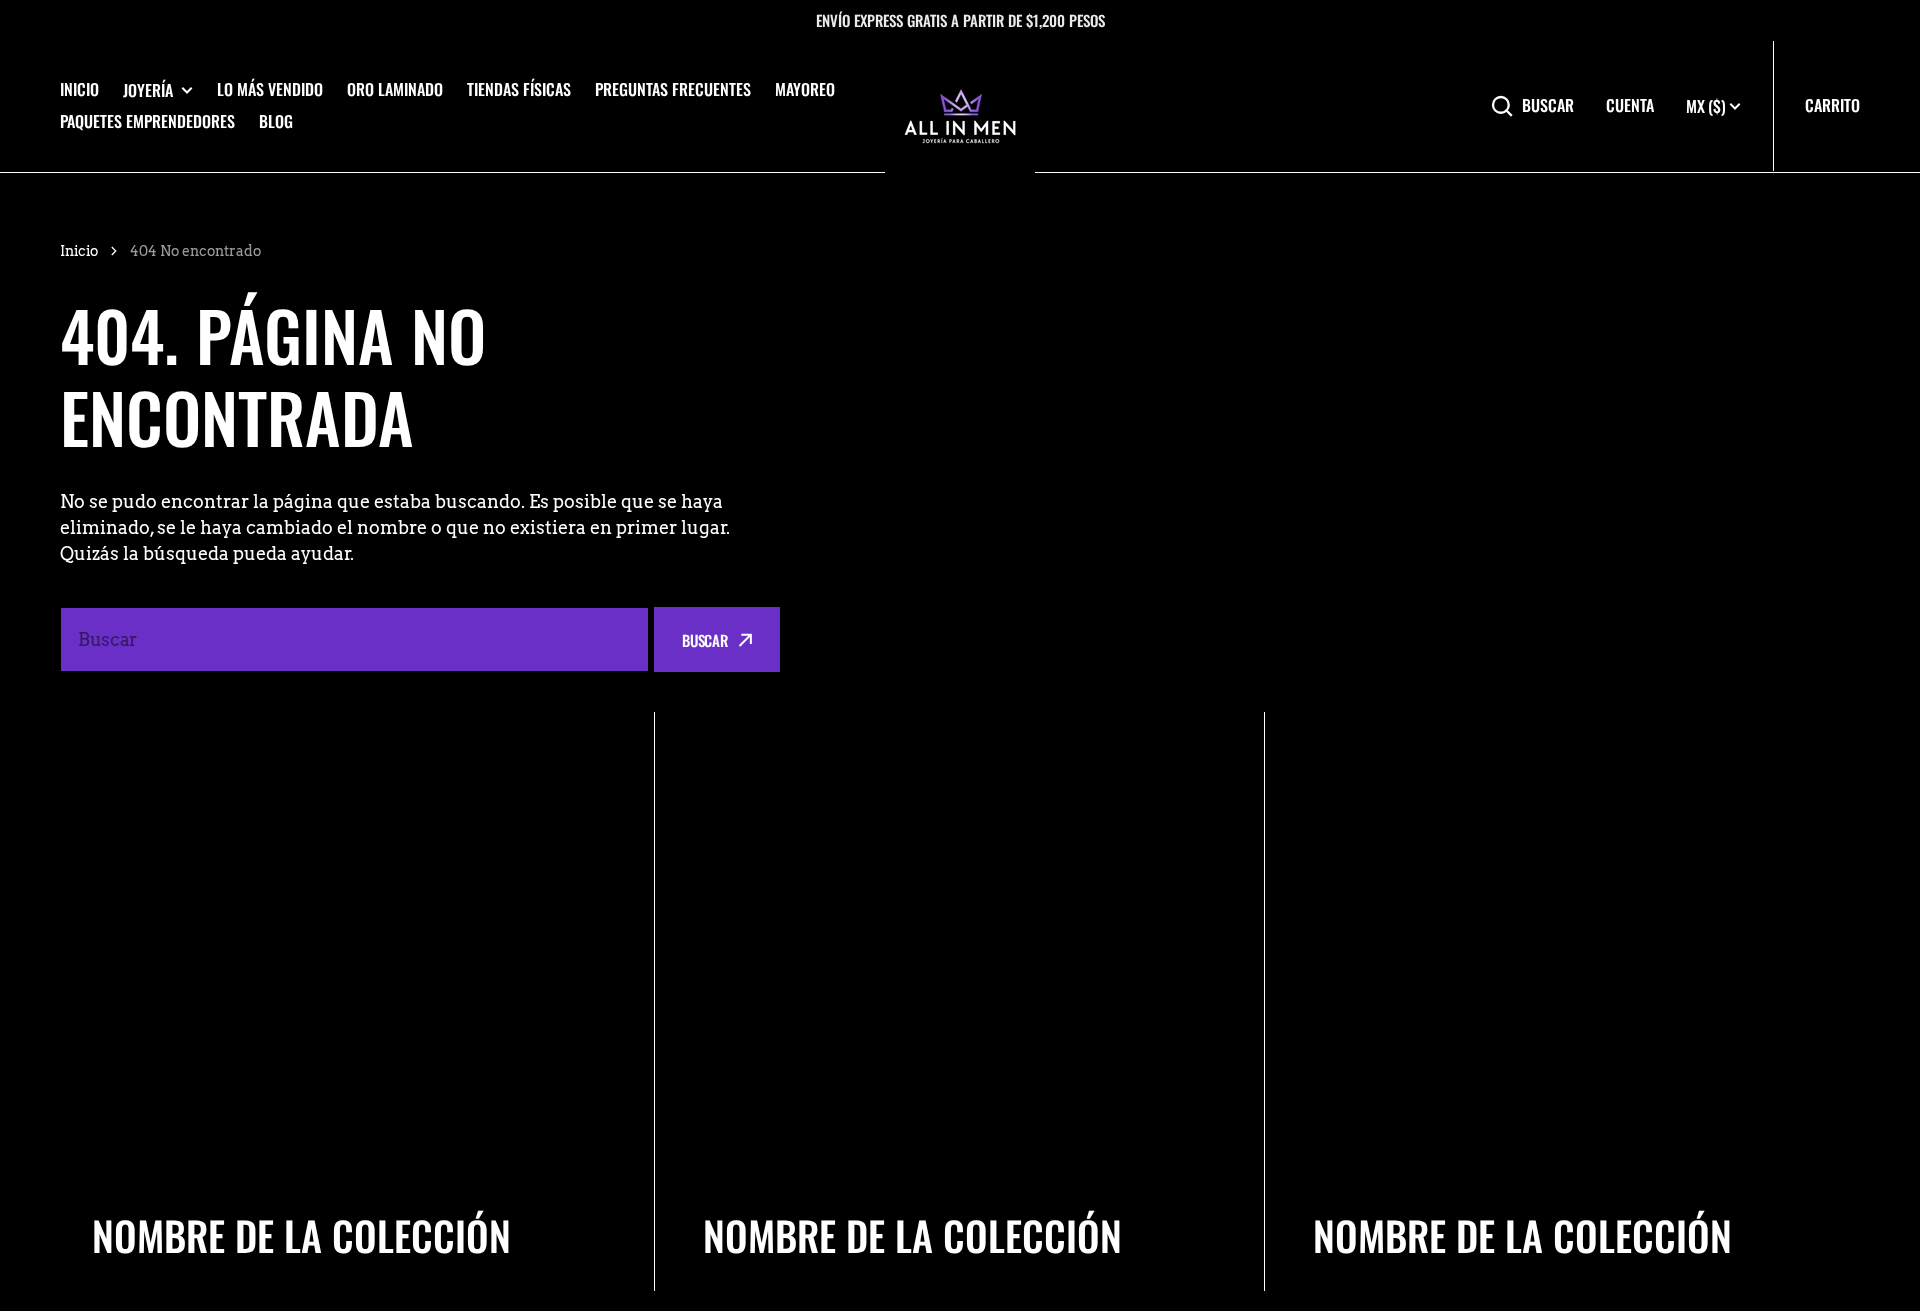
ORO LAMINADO (395, 89)
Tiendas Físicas (519, 89)
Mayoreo (805, 89)
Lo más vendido (270, 89)
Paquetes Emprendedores (147, 121)
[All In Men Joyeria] (960, 106)
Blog (276, 121)
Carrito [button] (1832, 105)
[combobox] (354, 639)
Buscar (1548, 105)
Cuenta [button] (1630, 105)
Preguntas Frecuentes (673, 89)
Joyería (148, 90)
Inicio (79, 89)
